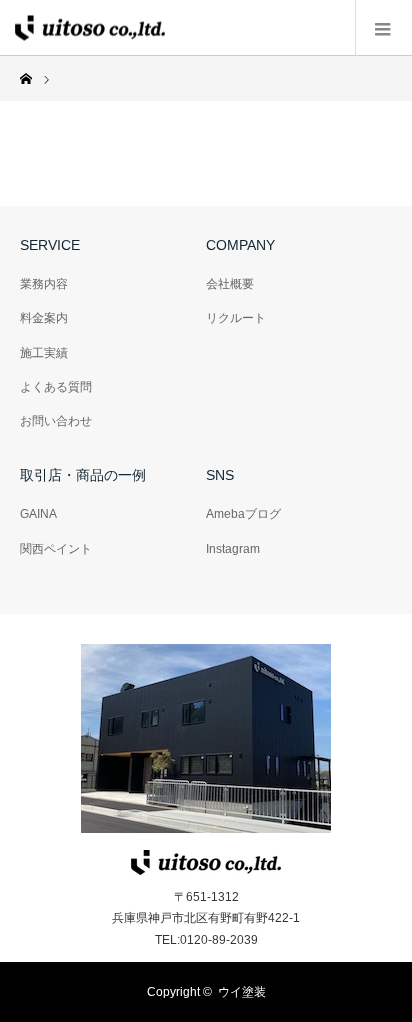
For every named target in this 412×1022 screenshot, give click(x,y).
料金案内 (44, 318)
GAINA (38, 514)
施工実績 (44, 353)
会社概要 (230, 284)
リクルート (236, 318)
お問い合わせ (56, 421)
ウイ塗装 (242, 992)
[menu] (383, 28)
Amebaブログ (243, 514)
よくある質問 (56, 387)
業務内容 (44, 284)
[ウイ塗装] (90, 27)
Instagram (233, 549)
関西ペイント (56, 549)
